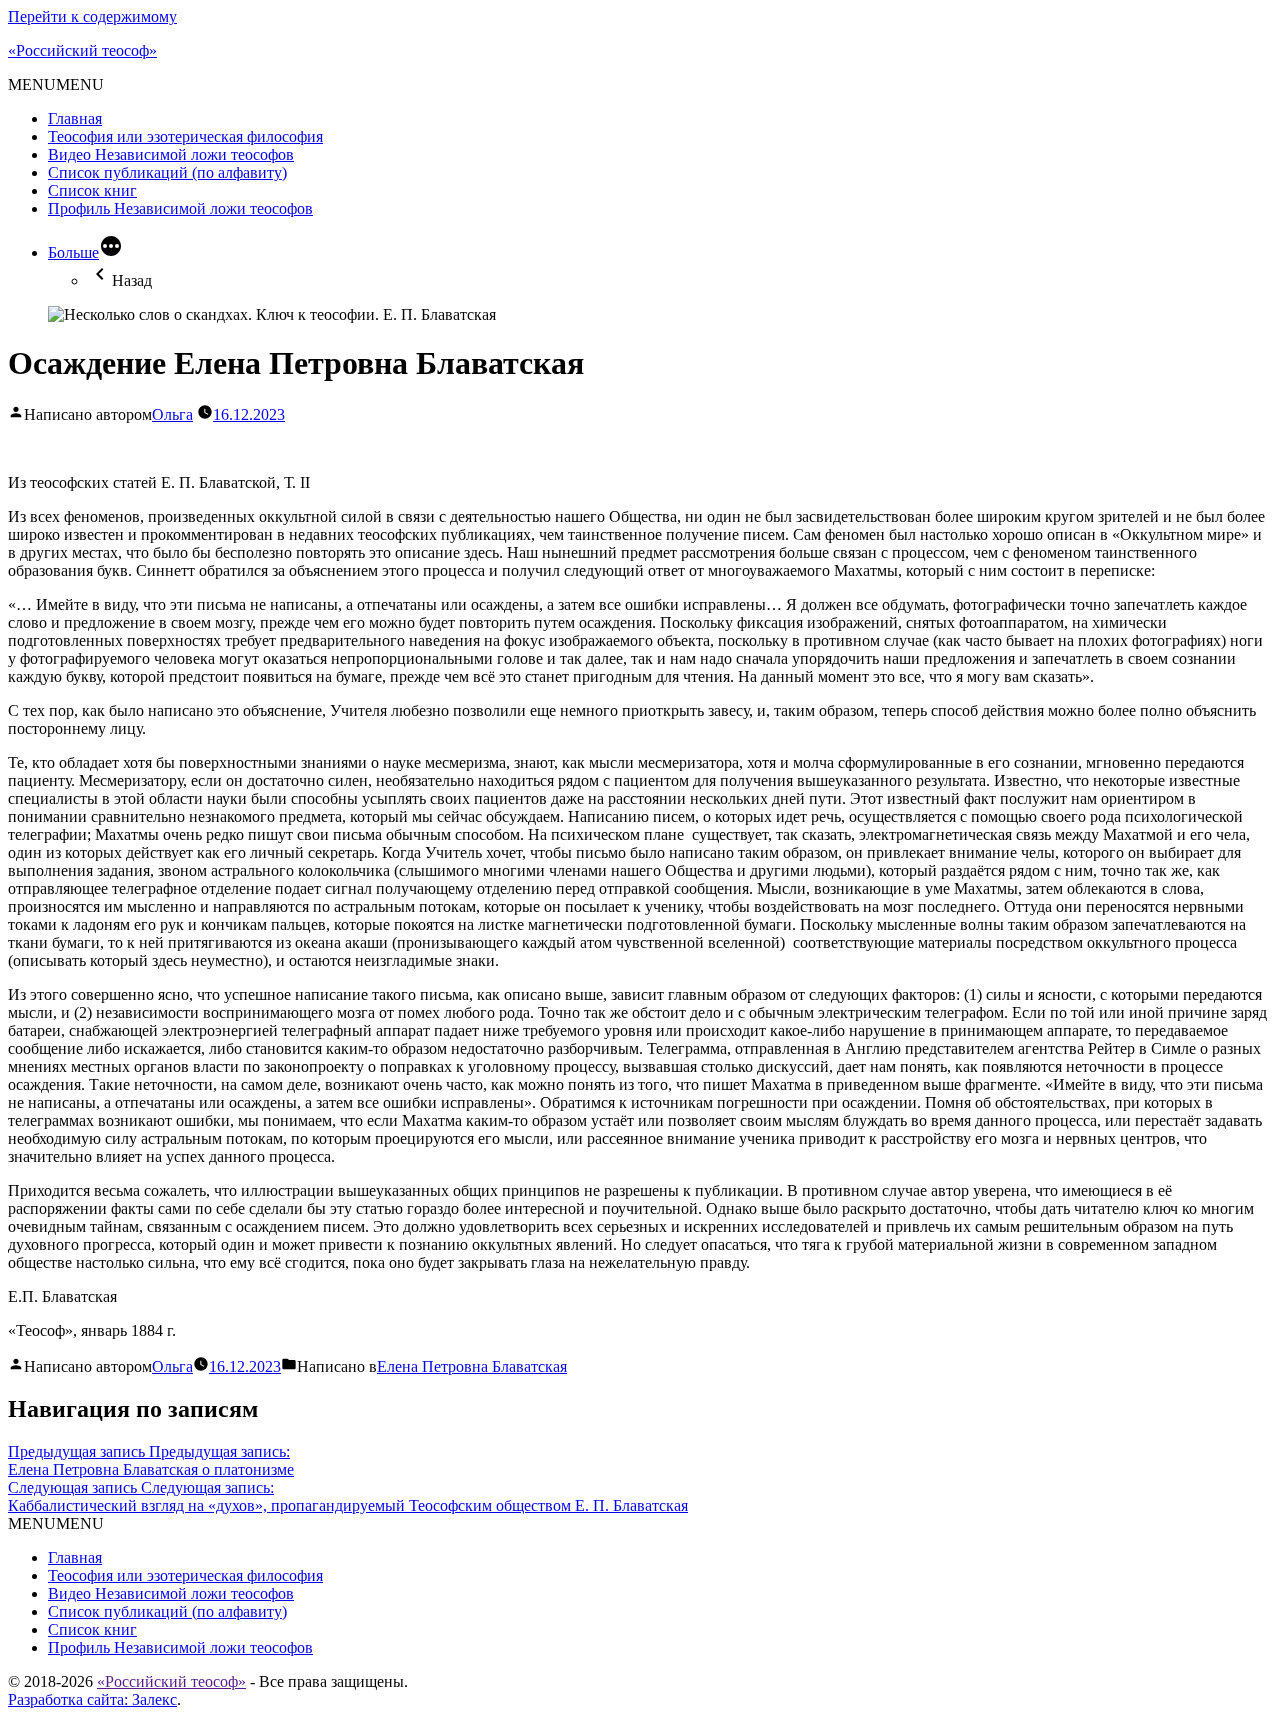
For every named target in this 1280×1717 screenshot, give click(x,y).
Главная (75, 118)
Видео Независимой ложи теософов (171, 154)
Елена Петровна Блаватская (472, 1366)
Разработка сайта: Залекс (92, 1699)
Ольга (172, 414)
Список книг (92, 190)
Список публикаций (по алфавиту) (167, 172)
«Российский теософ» (82, 50)
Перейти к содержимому (92, 16)
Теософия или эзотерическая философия (185, 136)
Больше (73, 252)
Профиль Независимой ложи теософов (180, 208)
